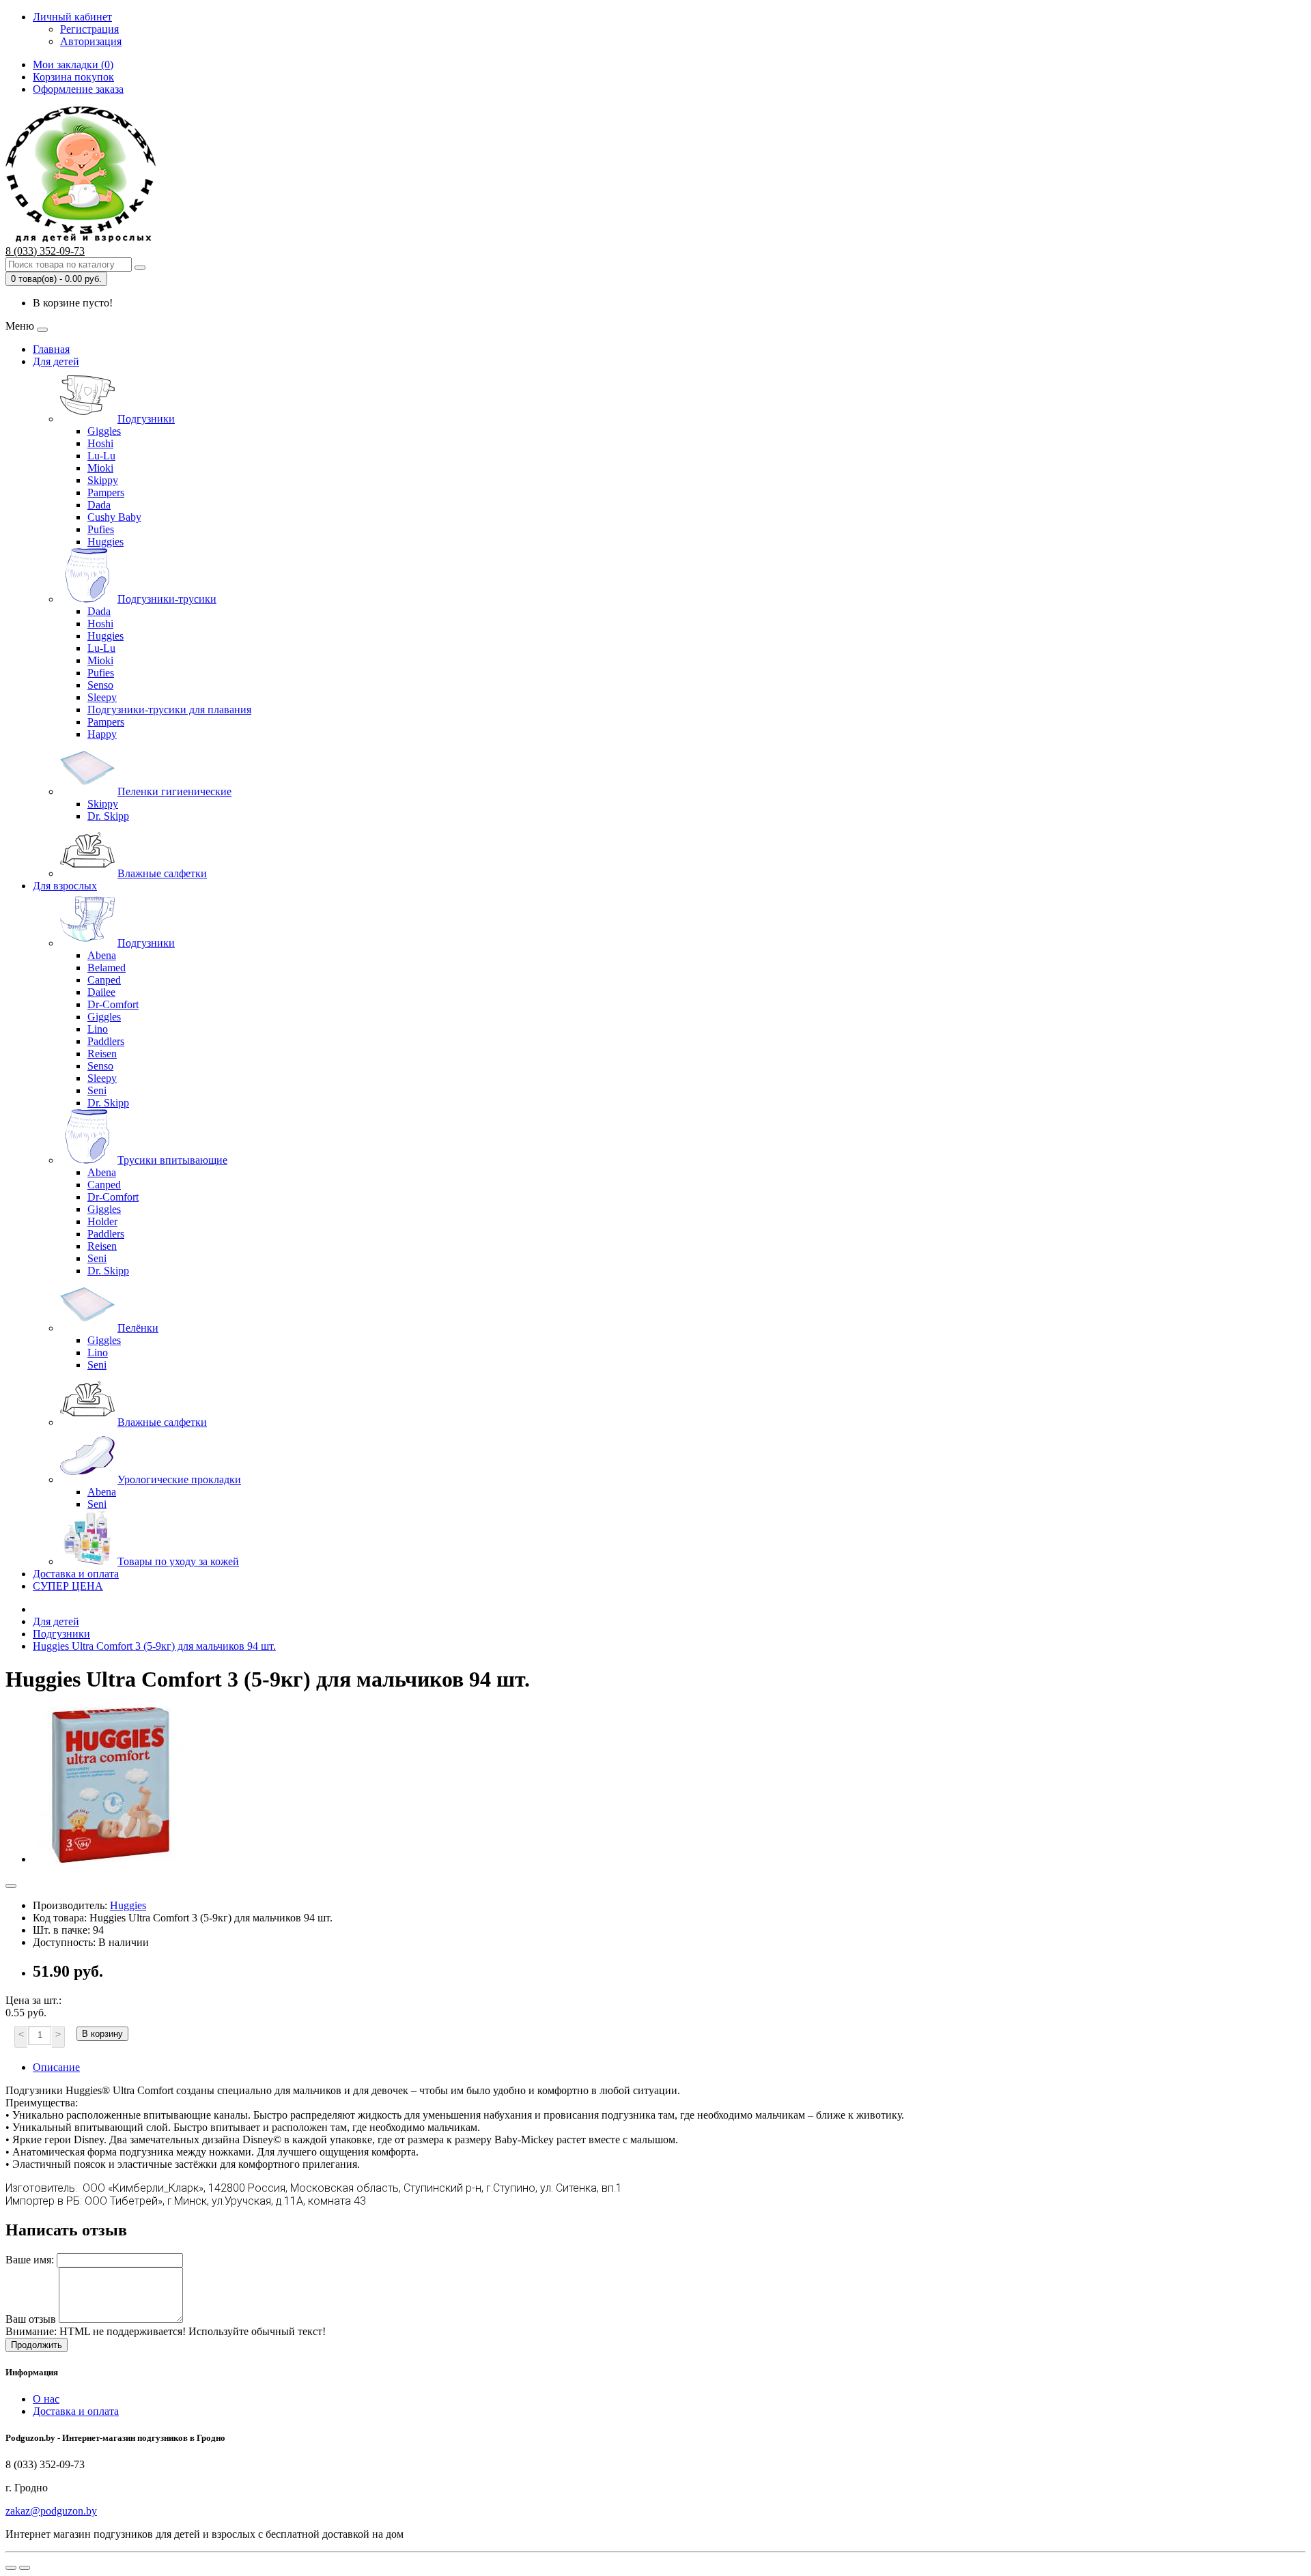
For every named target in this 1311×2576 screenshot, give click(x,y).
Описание (56, 2067)
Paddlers (106, 1041)
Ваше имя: (30, 2260)
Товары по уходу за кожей (178, 1561)
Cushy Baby (114, 517)
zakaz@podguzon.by (51, 2511)
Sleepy (102, 697)
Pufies (101, 529)
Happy (102, 734)
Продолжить (37, 2345)
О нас (46, 2399)
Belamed (107, 968)
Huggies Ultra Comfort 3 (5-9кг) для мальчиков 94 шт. (154, 1646)
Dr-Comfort (113, 1004)
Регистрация (89, 29)
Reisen (102, 1054)
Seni (97, 1090)
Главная (51, 349)
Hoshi (100, 443)
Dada (99, 505)
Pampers (106, 492)
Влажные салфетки (162, 873)
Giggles (104, 431)
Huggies (105, 542)
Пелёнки (138, 1328)
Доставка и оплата (76, 1574)
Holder (102, 1221)
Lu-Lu (101, 456)
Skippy (103, 480)
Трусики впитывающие (172, 1160)
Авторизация (91, 41)
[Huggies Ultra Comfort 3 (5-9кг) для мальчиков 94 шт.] (111, 1859)
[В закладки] (11, 1886)
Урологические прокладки (179, 1479)
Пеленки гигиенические (174, 791)
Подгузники (146, 419)
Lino (98, 1029)
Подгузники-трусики (167, 599)
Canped (104, 980)
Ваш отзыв (31, 2319)
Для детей (56, 361)
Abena (102, 955)
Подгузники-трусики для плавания (169, 710)
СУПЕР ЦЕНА (68, 1586)
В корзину (102, 2034)
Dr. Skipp (108, 816)
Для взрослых (65, 886)
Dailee (101, 992)
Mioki (100, 468)
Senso (100, 685)
